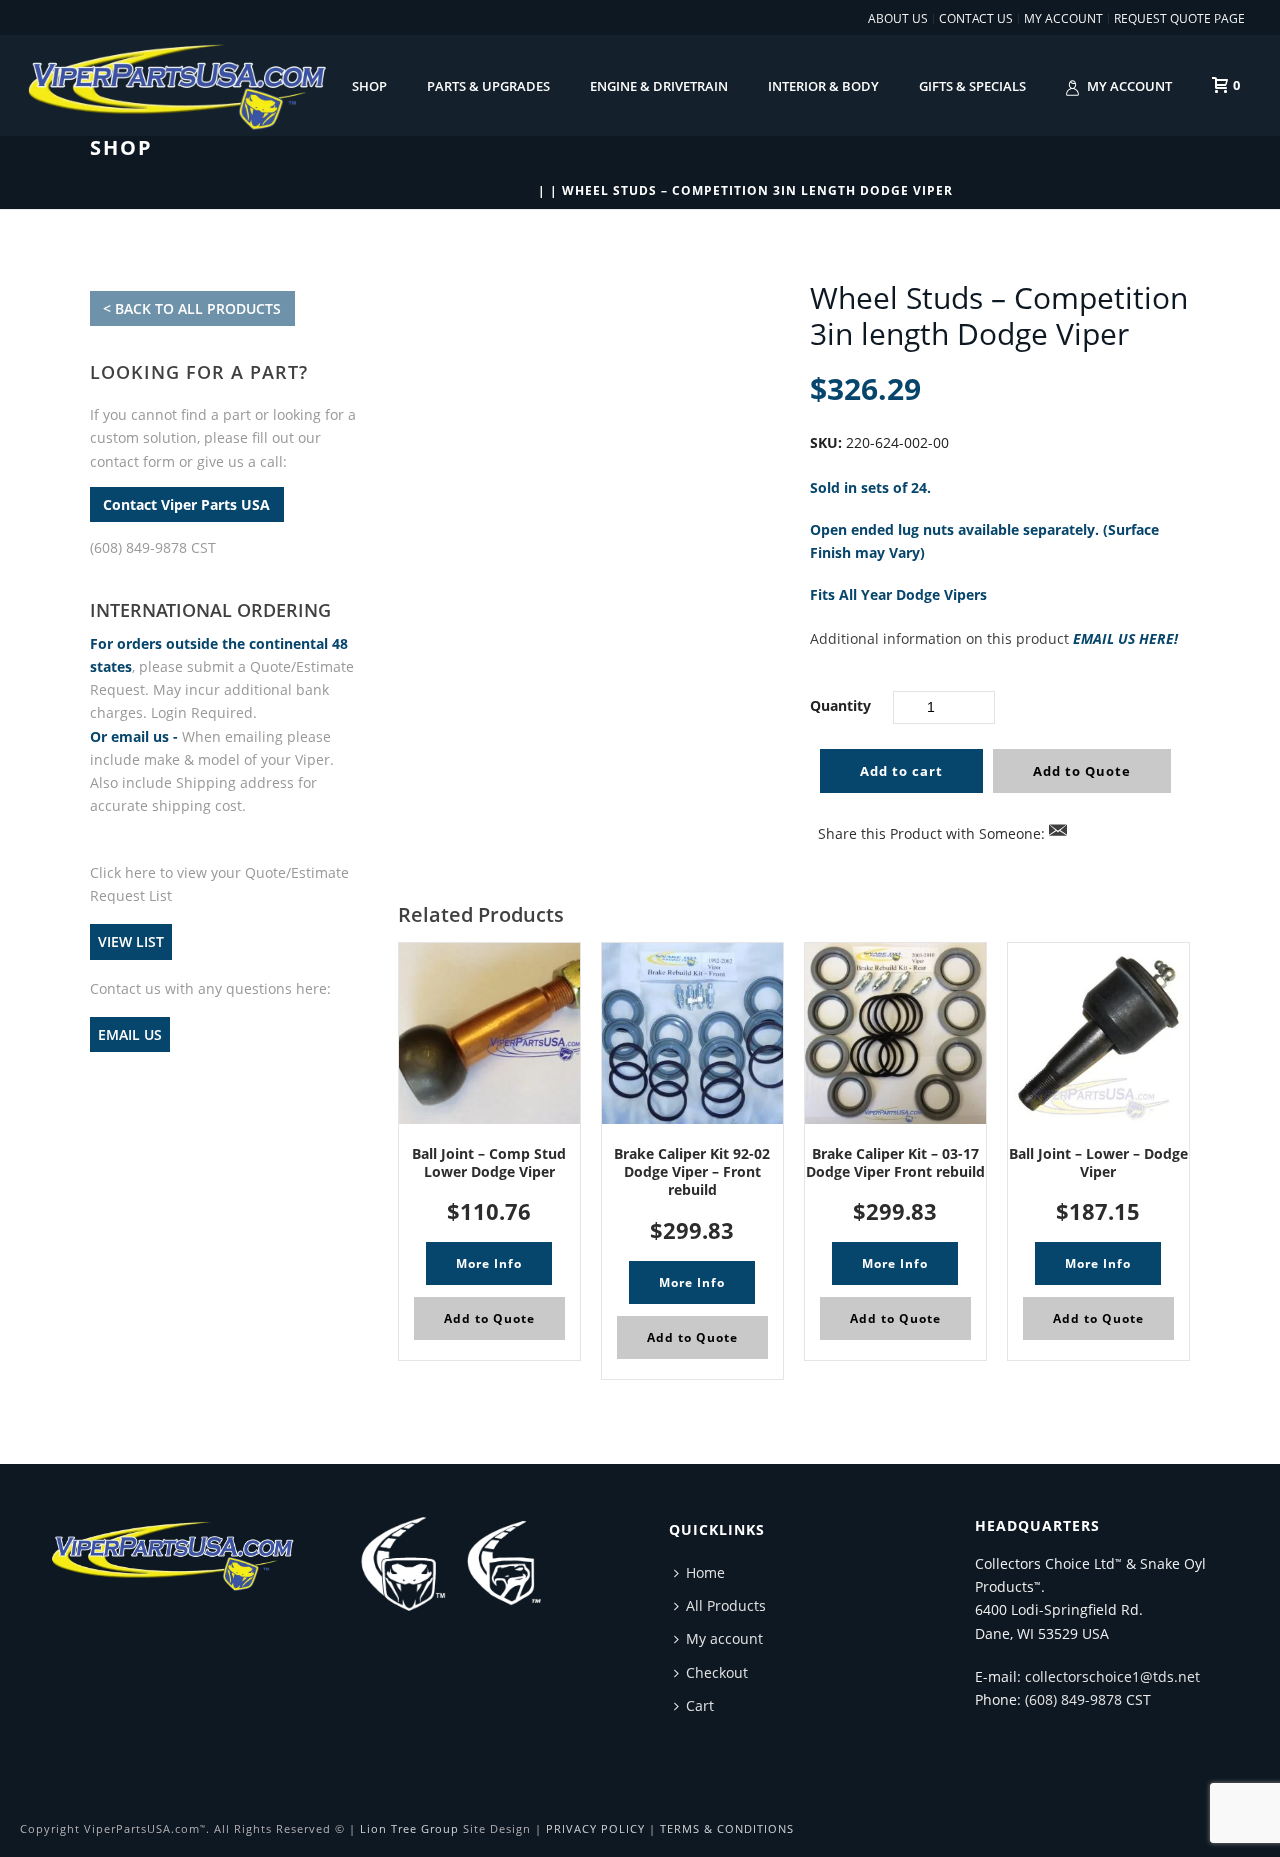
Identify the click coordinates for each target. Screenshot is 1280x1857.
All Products (726, 1605)
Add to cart (901, 771)
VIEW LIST (131, 941)
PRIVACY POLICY (595, 1828)
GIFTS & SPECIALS (972, 86)
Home (705, 1572)
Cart (700, 1705)
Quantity (840, 705)
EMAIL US (130, 1034)
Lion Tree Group (409, 1828)
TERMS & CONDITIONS (727, 1828)
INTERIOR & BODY (823, 86)
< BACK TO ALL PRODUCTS (192, 308)
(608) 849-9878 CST (153, 547)
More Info (489, 1263)
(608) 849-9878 (1073, 1699)
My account (1129, 86)
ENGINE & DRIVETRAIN (659, 86)
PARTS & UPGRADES (488, 86)
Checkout (717, 1672)
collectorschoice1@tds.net (1112, 1676)
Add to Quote (1082, 771)
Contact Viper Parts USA (186, 504)
